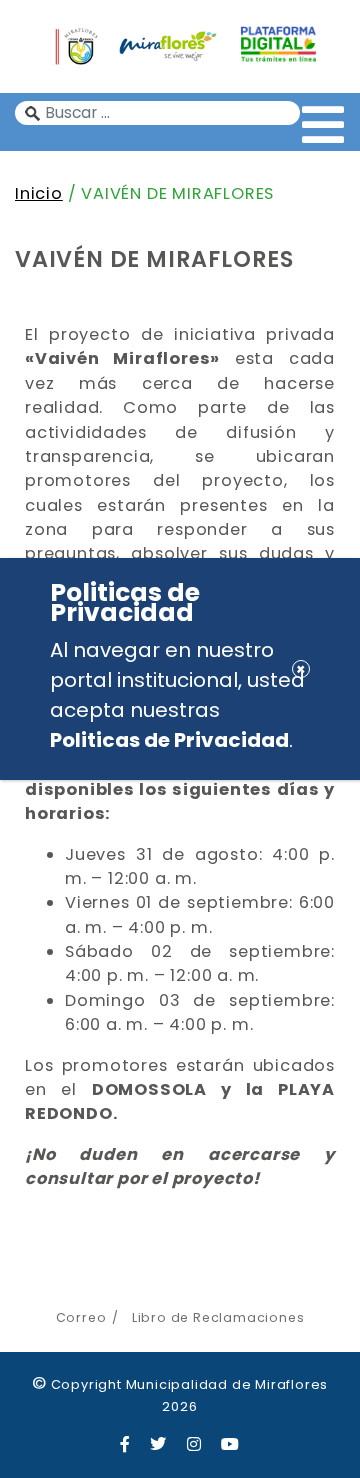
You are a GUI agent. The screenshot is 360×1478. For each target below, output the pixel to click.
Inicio (39, 193)
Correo (81, 1317)
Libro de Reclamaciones (218, 1317)
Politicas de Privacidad (169, 740)
